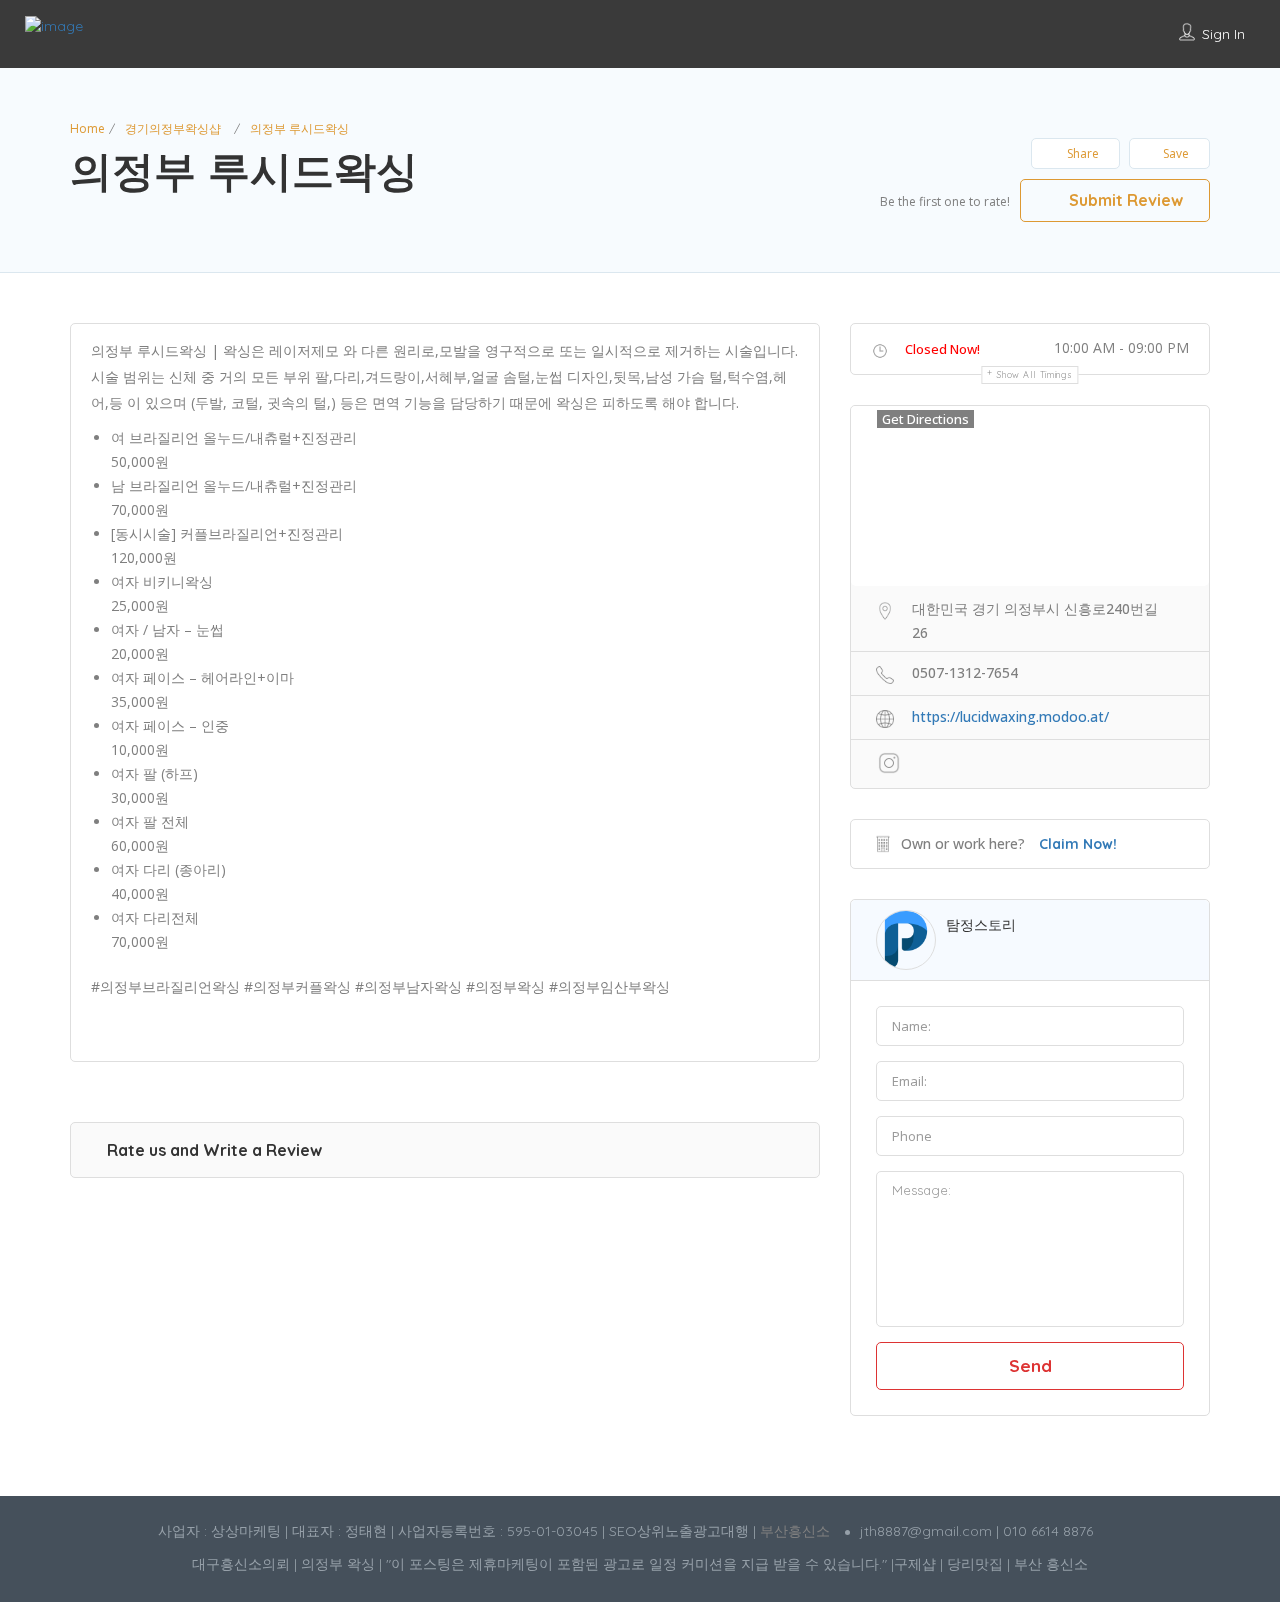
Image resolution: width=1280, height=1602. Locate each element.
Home (87, 128)
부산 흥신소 (1051, 1564)
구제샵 (915, 1564)
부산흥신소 (795, 1531)
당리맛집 (975, 1564)
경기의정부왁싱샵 (173, 128)
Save (1176, 153)
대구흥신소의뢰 (241, 1564)
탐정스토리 (981, 924)
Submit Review (1124, 200)
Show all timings (1034, 374)
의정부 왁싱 (338, 1564)
